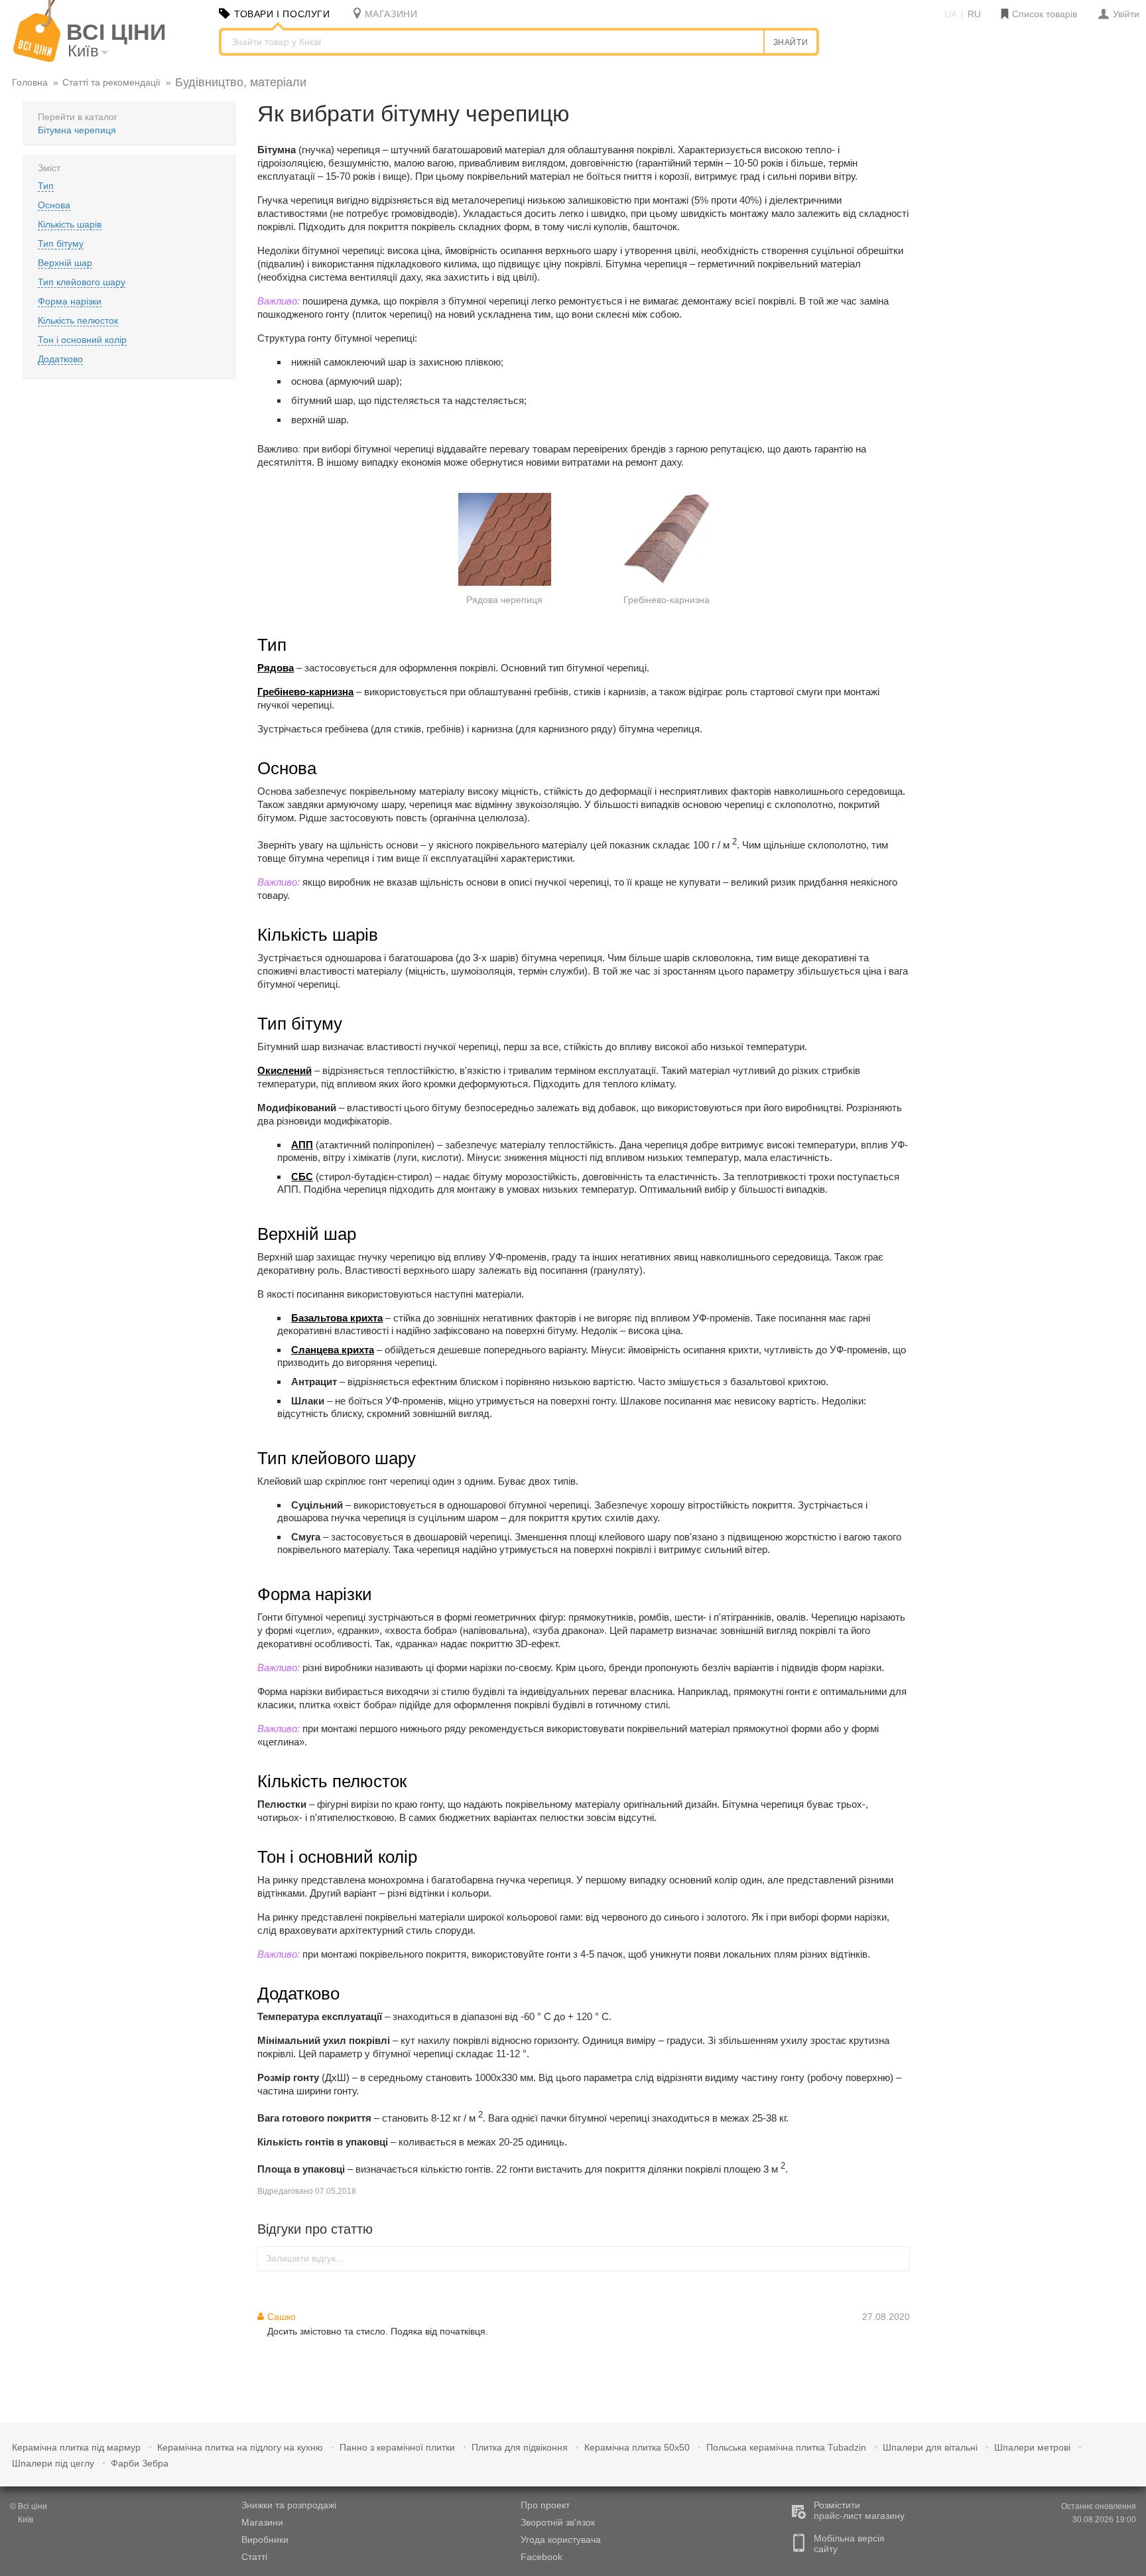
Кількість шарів (70, 224)
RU (974, 14)
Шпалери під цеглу (53, 2463)
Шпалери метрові (1032, 2447)
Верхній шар (65, 263)
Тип (46, 186)
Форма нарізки (70, 301)
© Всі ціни (29, 2506)
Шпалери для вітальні (930, 2447)
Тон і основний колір (82, 340)
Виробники (265, 2540)
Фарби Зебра (140, 2463)
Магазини (262, 2522)
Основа (54, 205)
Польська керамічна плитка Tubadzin (786, 2447)
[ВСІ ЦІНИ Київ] (37, 59)
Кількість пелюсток (78, 320)
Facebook (541, 2557)
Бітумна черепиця (77, 130)
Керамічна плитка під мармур (76, 2447)
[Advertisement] (1032, 184)
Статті (254, 2557)
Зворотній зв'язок (558, 2522)
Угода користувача (561, 2540)
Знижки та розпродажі (289, 2505)
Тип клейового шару (82, 282)
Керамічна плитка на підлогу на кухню (240, 2447)
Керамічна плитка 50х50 (637, 2447)
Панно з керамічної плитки (397, 2447)
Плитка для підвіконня (520, 2447)
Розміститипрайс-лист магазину (859, 2510)
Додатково (60, 359)
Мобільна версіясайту (849, 2543)
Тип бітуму (61, 243)
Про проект (545, 2505)
